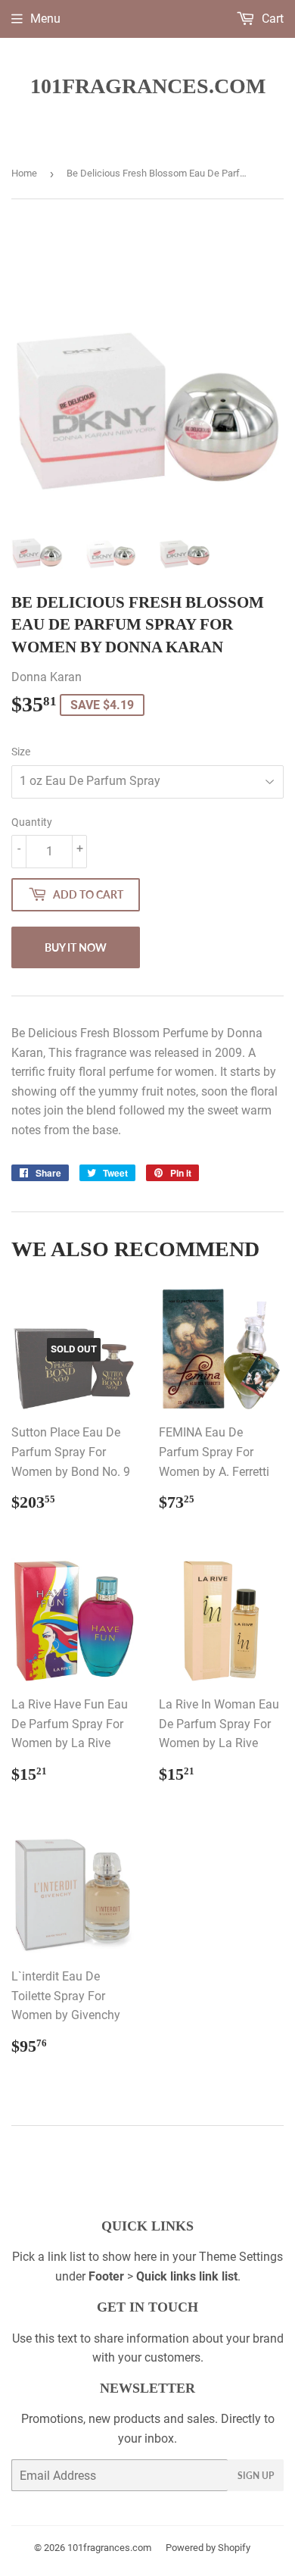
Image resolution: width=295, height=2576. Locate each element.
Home (24, 173)
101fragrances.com (148, 86)
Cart (271, 19)
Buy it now (76, 947)
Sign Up (256, 2476)
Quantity (32, 822)
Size (21, 752)
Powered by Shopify (208, 2548)
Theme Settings (241, 2257)
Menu (45, 19)
